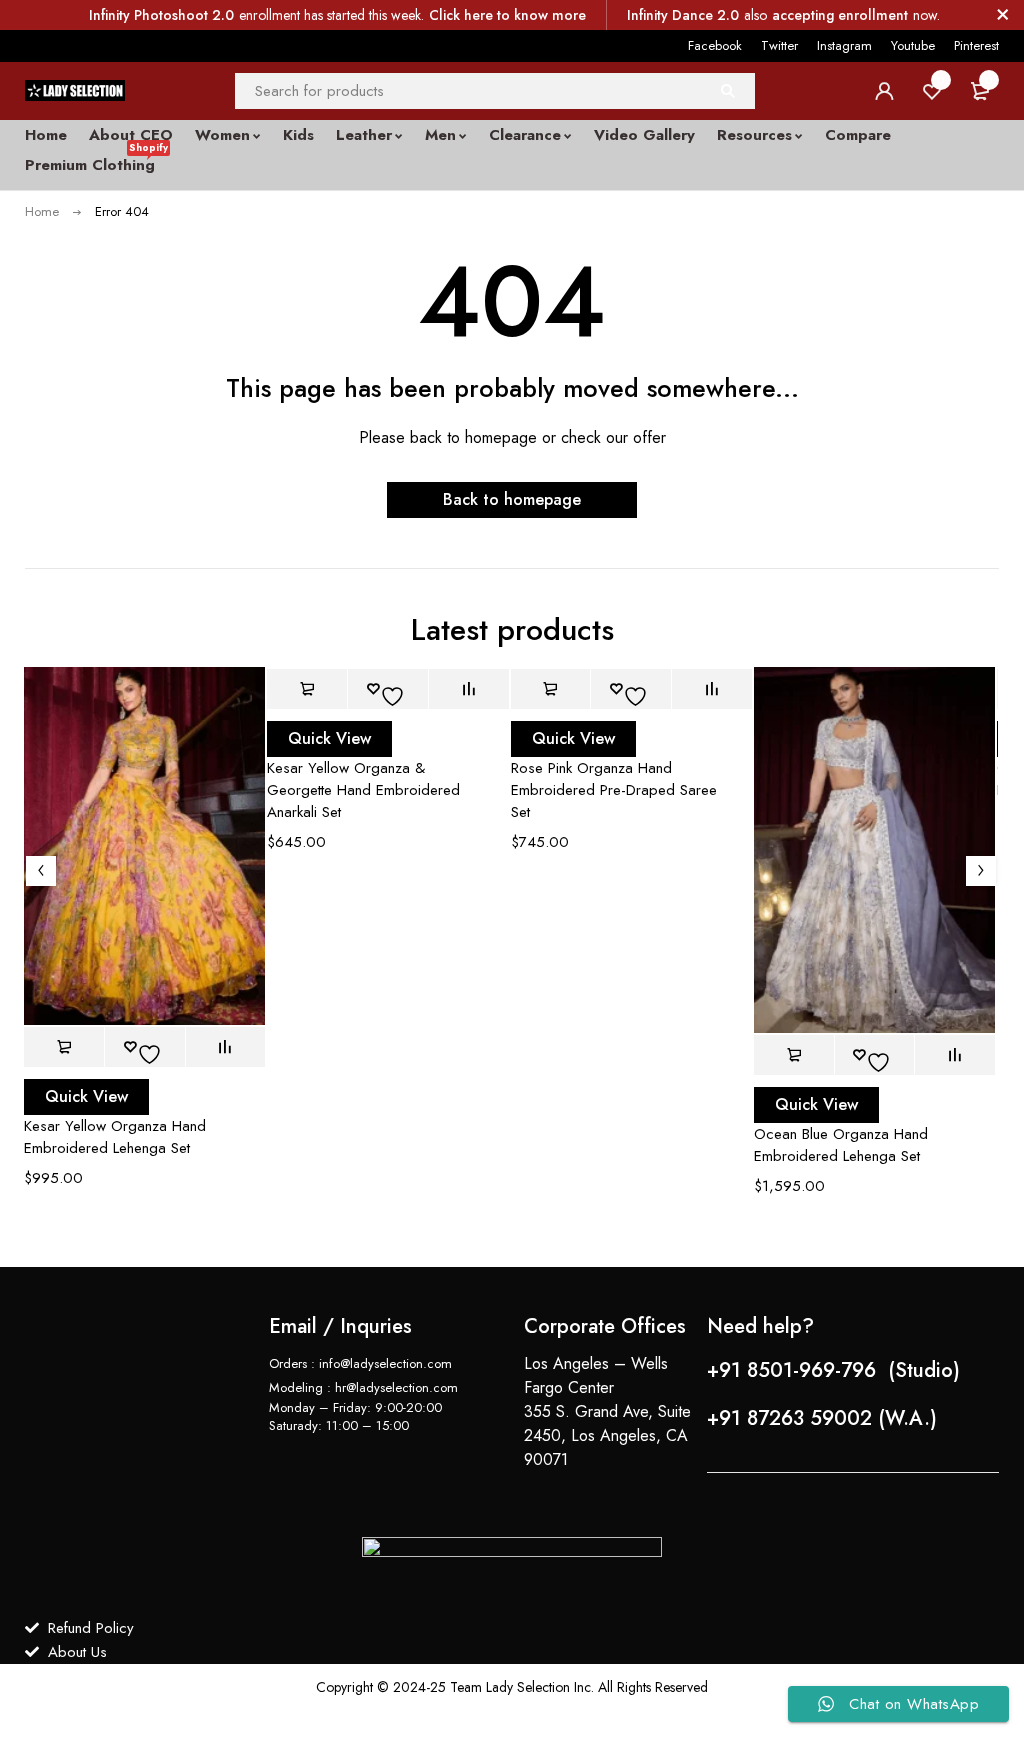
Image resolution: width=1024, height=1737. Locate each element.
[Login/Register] (884, 91)
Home (42, 211)
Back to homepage (512, 499)
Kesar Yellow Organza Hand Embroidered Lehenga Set (115, 1137)
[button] (64, 1047)
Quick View (86, 1096)
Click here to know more (507, 15)
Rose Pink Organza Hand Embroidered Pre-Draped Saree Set (614, 790)
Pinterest (976, 45)
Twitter (779, 45)
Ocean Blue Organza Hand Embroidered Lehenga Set (841, 1145)
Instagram (844, 45)
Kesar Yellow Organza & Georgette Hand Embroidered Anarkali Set (363, 790)
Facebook (715, 45)
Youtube (913, 45)
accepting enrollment (840, 15)
